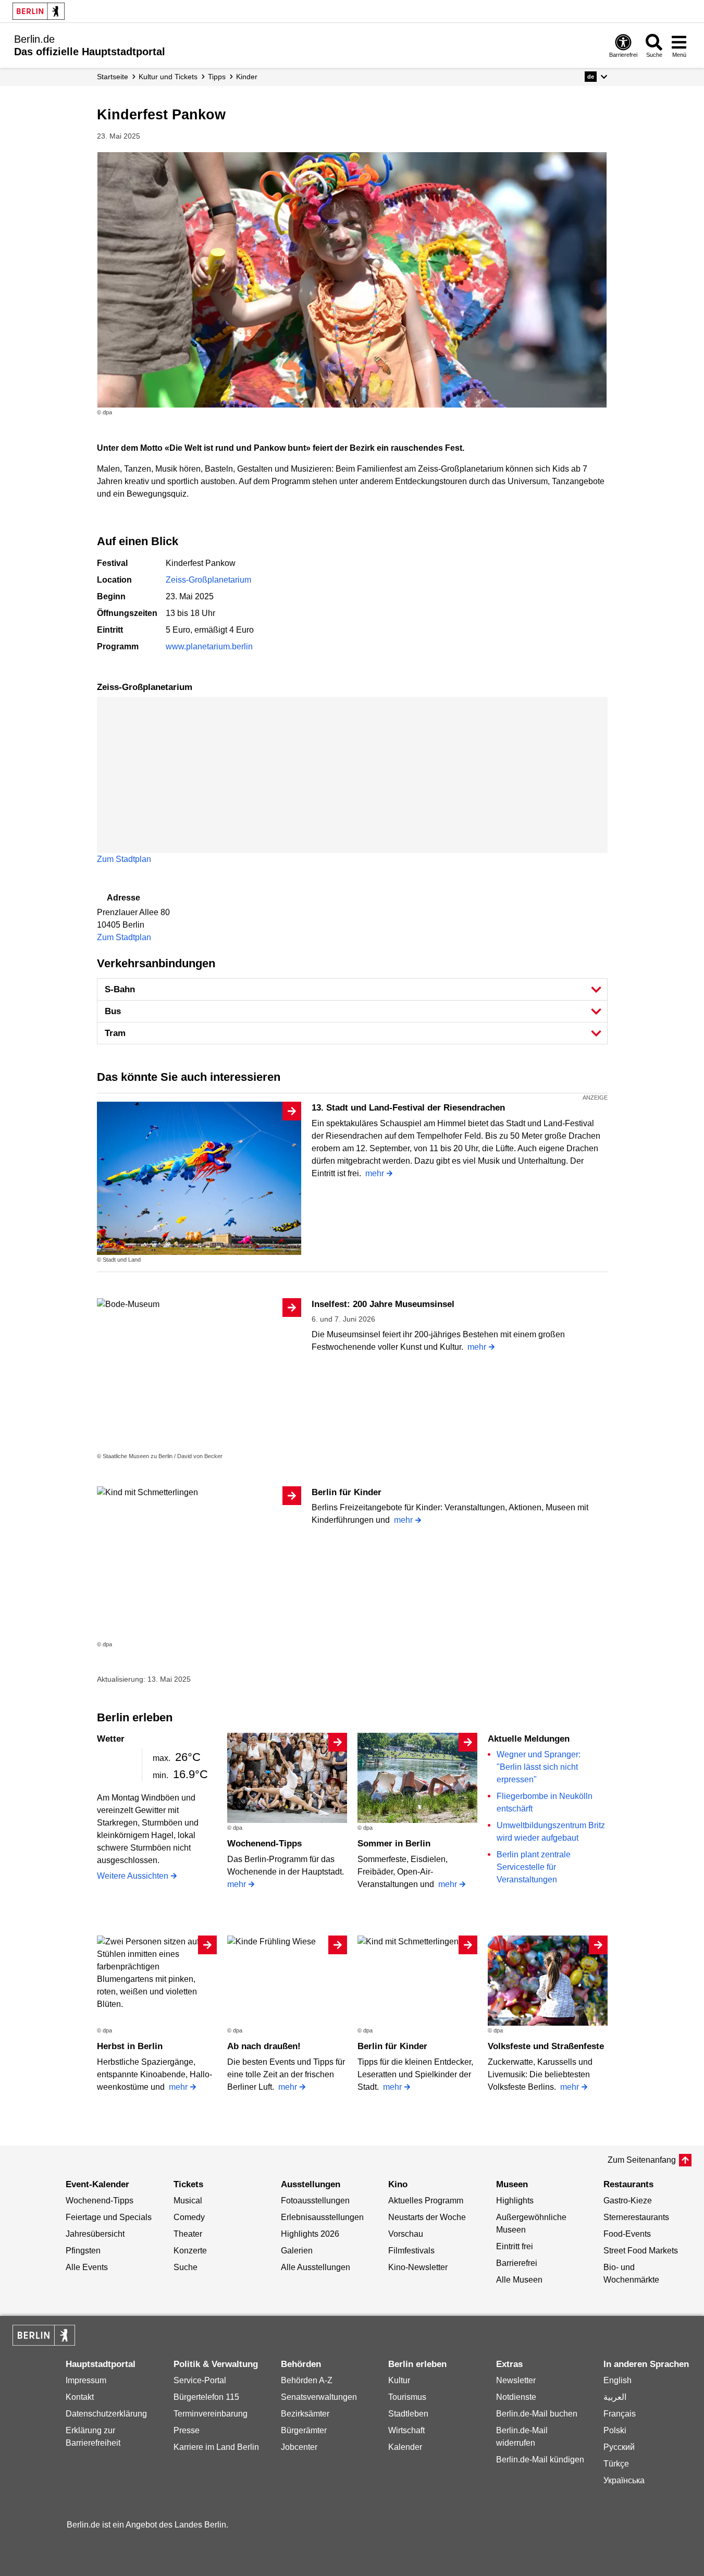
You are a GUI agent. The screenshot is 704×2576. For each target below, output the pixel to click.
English (617, 2380)
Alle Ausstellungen (316, 2267)
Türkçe (616, 2464)
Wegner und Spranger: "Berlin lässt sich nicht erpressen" (539, 1767)
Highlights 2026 (310, 2234)
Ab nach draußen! (264, 2046)
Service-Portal (200, 2380)
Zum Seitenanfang (642, 2160)
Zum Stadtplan (124, 859)
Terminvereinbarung (211, 2414)
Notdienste (516, 2397)
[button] (596, 77)
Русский (619, 2447)
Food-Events (627, 2234)
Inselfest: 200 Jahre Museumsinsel (383, 1304)
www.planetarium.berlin (209, 646)
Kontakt (80, 2397)
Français (620, 2414)
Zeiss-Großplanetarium (208, 580)
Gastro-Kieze (628, 2201)
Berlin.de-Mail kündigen (540, 2460)
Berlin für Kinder (347, 1492)
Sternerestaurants (636, 2217)
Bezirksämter (305, 2414)
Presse (187, 2430)
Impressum (86, 2380)
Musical (188, 2201)
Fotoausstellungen (315, 2201)
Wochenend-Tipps (264, 1844)
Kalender (405, 2447)
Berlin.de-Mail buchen (537, 2414)
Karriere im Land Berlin (216, 2447)
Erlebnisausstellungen (322, 2217)
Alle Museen (519, 2280)
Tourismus (407, 2397)
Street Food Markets (641, 2251)
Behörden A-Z (307, 2380)
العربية (615, 2397)
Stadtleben (408, 2414)
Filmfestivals (411, 2251)
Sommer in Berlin (394, 1844)
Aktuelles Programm (426, 2201)
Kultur (399, 2380)
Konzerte (190, 2251)
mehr (375, 1173)
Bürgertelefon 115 (206, 2397)
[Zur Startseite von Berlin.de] (44, 2343)
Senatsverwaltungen (319, 2397)
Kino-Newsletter (418, 2267)
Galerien (297, 2251)
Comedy (189, 2217)
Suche (186, 2267)
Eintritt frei (515, 2246)
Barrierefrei (517, 2263)
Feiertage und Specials (109, 2217)
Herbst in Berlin (130, 2046)
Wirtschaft (406, 2430)
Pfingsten (83, 2251)
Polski (615, 2430)
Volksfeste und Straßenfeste (546, 2046)
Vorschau (406, 2234)
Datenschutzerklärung (106, 2414)
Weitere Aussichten (133, 1876)
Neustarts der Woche (427, 2217)
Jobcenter (299, 2447)
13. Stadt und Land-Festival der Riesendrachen (408, 1108)
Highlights (515, 2201)
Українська (624, 2480)
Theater (188, 2234)
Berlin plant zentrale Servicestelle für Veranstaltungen (534, 1867)
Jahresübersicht (95, 2234)
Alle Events (87, 2267)
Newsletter (516, 2380)
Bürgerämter (304, 2430)
